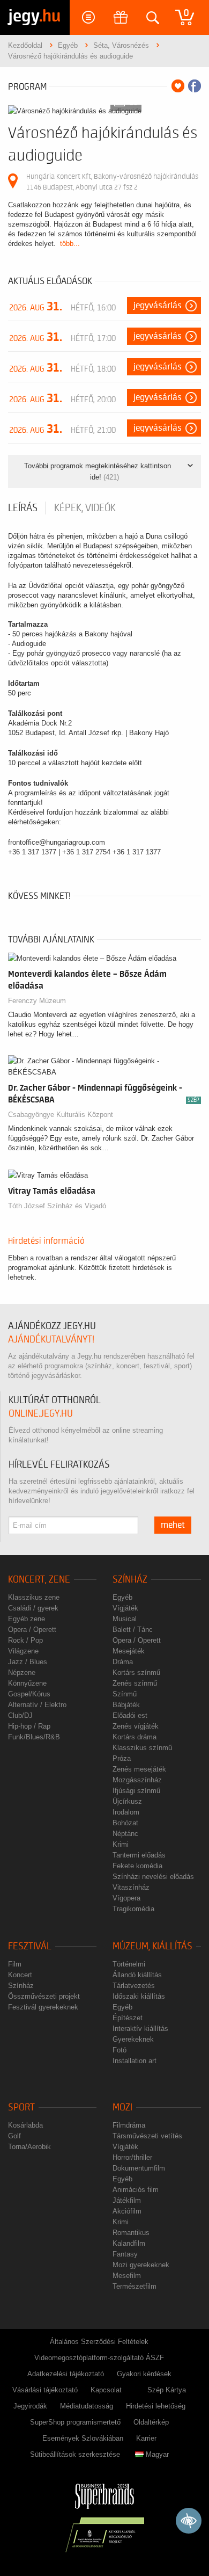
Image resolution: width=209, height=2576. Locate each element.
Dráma (123, 1662)
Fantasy (125, 2254)
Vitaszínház (131, 1887)
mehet (173, 1525)
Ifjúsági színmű (136, 1791)
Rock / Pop (25, 1640)
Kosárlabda (25, 2125)
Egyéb (122, 1597)
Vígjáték (125, 1608)
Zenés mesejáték (139, 1769)
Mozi (122, 2107)
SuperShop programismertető (75, 2422)
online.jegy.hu (41, 1414)
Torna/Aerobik (29, 2147)
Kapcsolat (106, 2390)
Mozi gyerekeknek (141, 2265)
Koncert (20, 1975)
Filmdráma (129, 2125)
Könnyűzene (27, 1683)
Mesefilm (127, 2276)
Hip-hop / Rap (29, 1726)
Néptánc (125, 1834)
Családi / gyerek (33, 1608)
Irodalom (126, 1812)
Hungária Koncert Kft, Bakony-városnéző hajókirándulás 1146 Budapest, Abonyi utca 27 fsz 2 (112, 182)
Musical (125, 1619)
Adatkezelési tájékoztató (66, 2374)
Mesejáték (129, 1651)
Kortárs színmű (136, 1672)
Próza (122, 1758)
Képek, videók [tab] (85, 508)
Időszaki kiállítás (139, 1996)
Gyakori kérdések (144, 2374)
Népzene (22, 1672)
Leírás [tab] (23, 508)
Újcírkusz (127, 1801)
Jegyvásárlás (158, 306)
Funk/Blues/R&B (34, 1737)
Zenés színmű (135, 1683)
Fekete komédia (137, 1866)
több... (70, 244)
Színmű (125, 1694)
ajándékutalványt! (51, 1340)
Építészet (128, 2018)
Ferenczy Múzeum (37, 1001)
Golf (14, 2136)
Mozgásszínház (137, 1780)
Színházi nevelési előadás (153, 1877)
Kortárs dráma (135, 1737)
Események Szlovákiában (83, 2438)
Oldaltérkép (151, 2422)
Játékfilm (127, 2200)
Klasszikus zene (34, 1597)
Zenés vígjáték (136, 1726)
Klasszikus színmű (142, 1748)
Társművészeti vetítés (147, 2136)
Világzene (23, 1651)
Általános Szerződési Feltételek (99, 2342)
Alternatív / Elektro (37, 1705)
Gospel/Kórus (29, 1694)
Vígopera (126, 1898)
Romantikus (131, 2233)
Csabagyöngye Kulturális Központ (61, 1115)
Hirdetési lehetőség (156, 2406)
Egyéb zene (27, 1619)
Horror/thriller (132, 2157)
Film (15, 1964)
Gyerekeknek (133, 2039)
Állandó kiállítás (137, 1975)
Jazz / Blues (28, 1662)
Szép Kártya (167, 2390)
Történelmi (129, 1964)
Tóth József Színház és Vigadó (57, 1206)
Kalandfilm (129, 2243)
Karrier (146, 2438)
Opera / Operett (32, 1630)
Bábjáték (126, 1705)
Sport (21, 2107)
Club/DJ (20, 1715)
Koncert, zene (39, 1580)
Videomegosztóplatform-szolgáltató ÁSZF (99, 2358)
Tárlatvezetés (134, 1986)
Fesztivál (30, 1946)
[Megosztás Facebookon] (195, 86)
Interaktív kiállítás (140, 2029)
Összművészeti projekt (44, 1996)
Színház (130, 1580)
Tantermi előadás (139, 1855)
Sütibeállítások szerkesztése (75, 2454)
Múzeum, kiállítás (152, 1946)
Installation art (135, 2061)
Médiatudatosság (87, 2406)
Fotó (120, 2050)
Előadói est (130, 1715)
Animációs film (136, 2190)
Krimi (121, 1844)
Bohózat (125, 1823)
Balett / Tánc (133, 1630)
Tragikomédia (133, 1909)
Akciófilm (127, 2211)
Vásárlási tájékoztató (45, 2390)
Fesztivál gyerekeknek (43, 2007)
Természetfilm (135, 2286)
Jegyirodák (30, 2406)
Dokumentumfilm (139, 2168)
